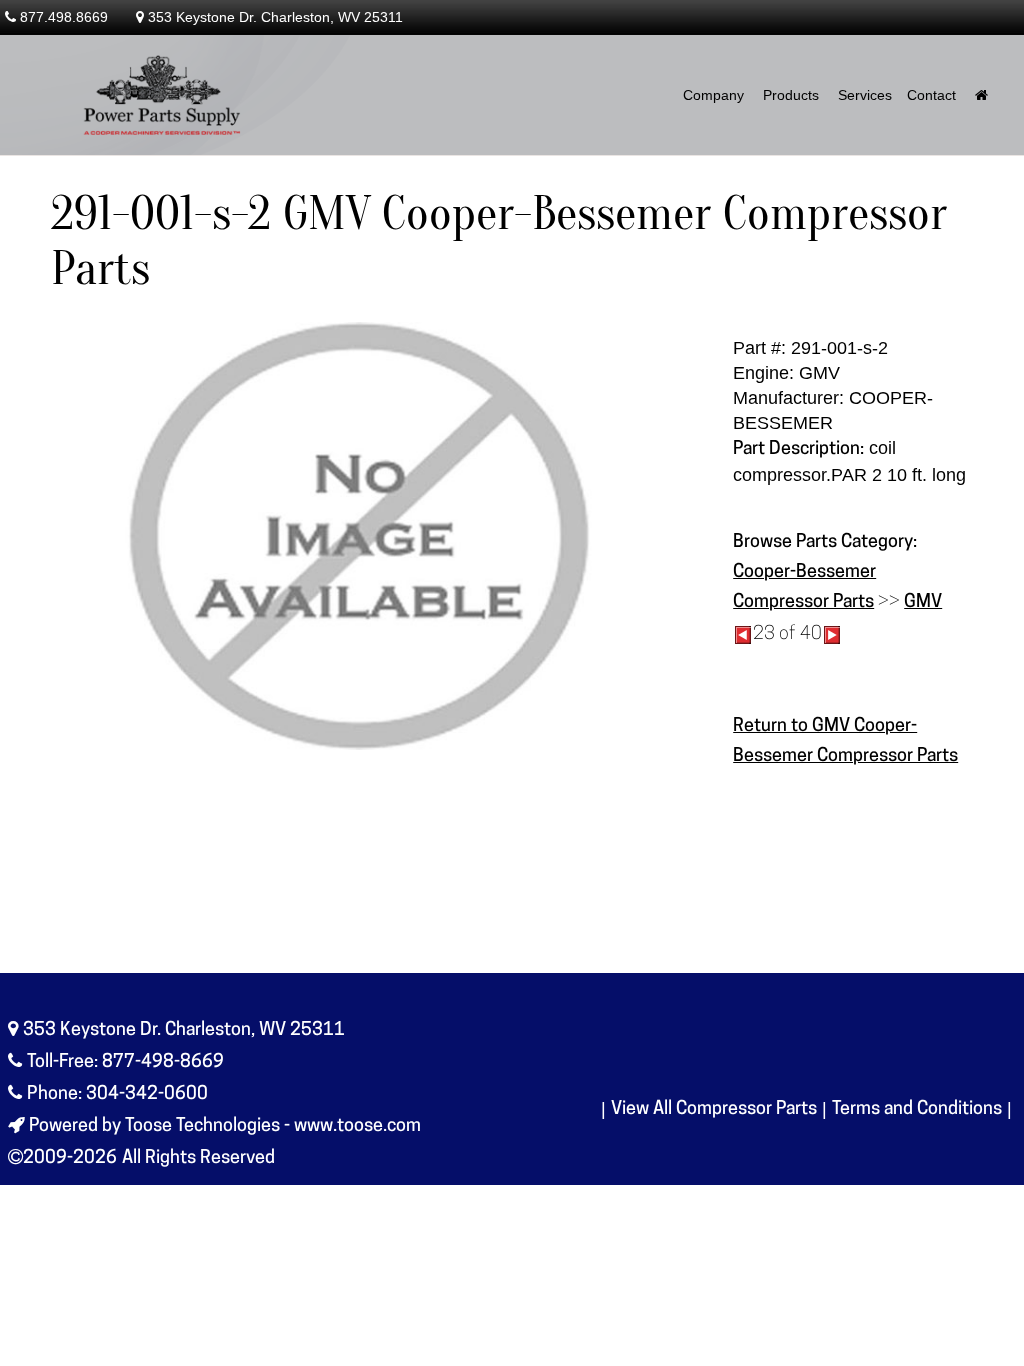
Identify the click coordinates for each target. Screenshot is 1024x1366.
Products (791, 95)
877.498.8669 (64, 17)
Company (713, 95)
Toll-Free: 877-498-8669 (125, 1063)
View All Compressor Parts (714, 1110)
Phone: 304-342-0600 (117, 1095)
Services (865, 95)
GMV (923, 603)
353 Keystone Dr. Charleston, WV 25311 (275, 17)
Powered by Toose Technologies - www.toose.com (225, 1127)
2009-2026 (70, 1159)
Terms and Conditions (917, 1110)
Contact (931, 95)
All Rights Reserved (198, 1159)
